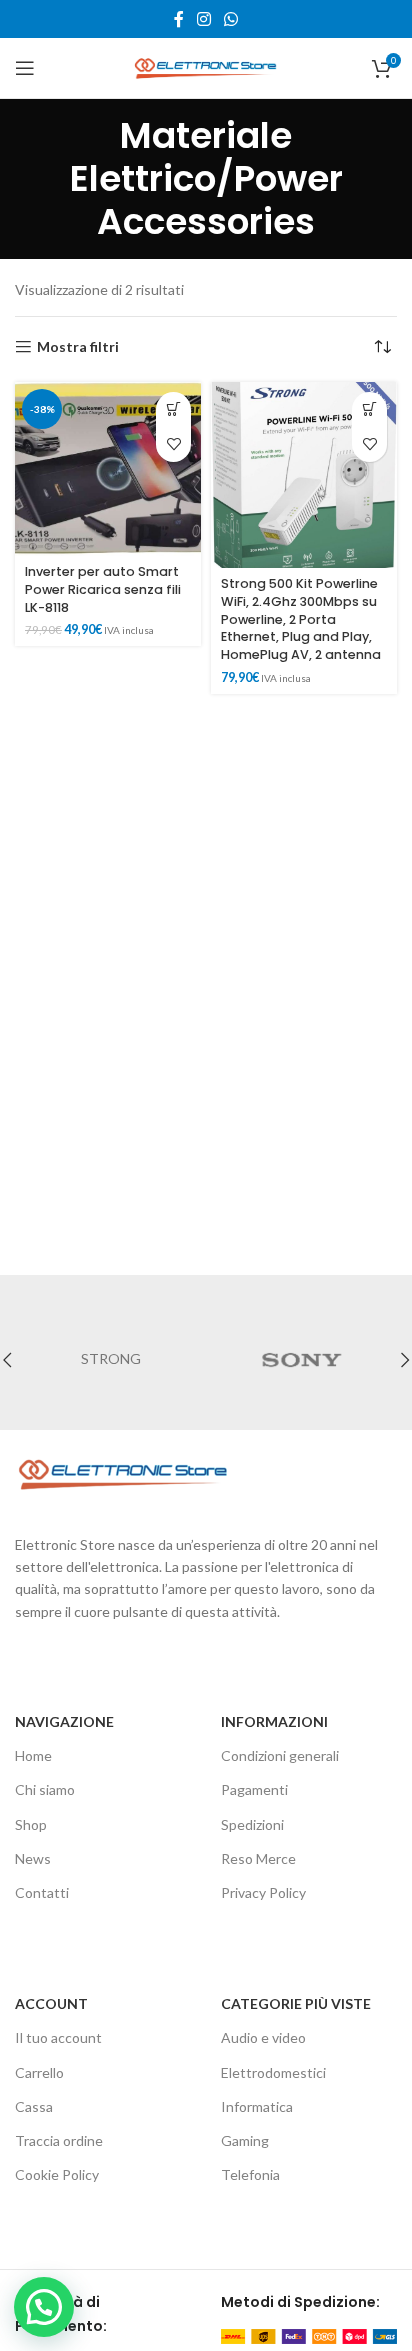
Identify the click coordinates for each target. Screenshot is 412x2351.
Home (33, 1755)
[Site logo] (206, 66)
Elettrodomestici (273, 2072)
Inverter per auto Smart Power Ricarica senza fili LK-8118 (103, 589)
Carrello (39, 2072)
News (33, 1858)
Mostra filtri (78, 347)
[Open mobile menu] (25, 68)
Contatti (42, 1892)
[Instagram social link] (203, 19)
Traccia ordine (59, 2140)
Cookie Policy (57, 2174)
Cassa (34, 2106)
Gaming (245, 2140)
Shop (31, 1824)
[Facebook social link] (178, 19)
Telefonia (250, 2174)
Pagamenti (254, 1789)
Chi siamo (45, 1789)
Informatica (257, 2106)
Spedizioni (252, 1824)
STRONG (111, 1358)
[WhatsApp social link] (231, 19)
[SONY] (301, 1360)
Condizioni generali (280, 1755)
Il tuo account (58, 2037)
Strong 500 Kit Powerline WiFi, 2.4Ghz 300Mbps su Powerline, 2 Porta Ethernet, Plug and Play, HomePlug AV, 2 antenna (301, 619)
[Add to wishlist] (173, 444)
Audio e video (263, 2037)
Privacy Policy (263, 1892)
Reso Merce (258, 1858)
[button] (173, 409)
